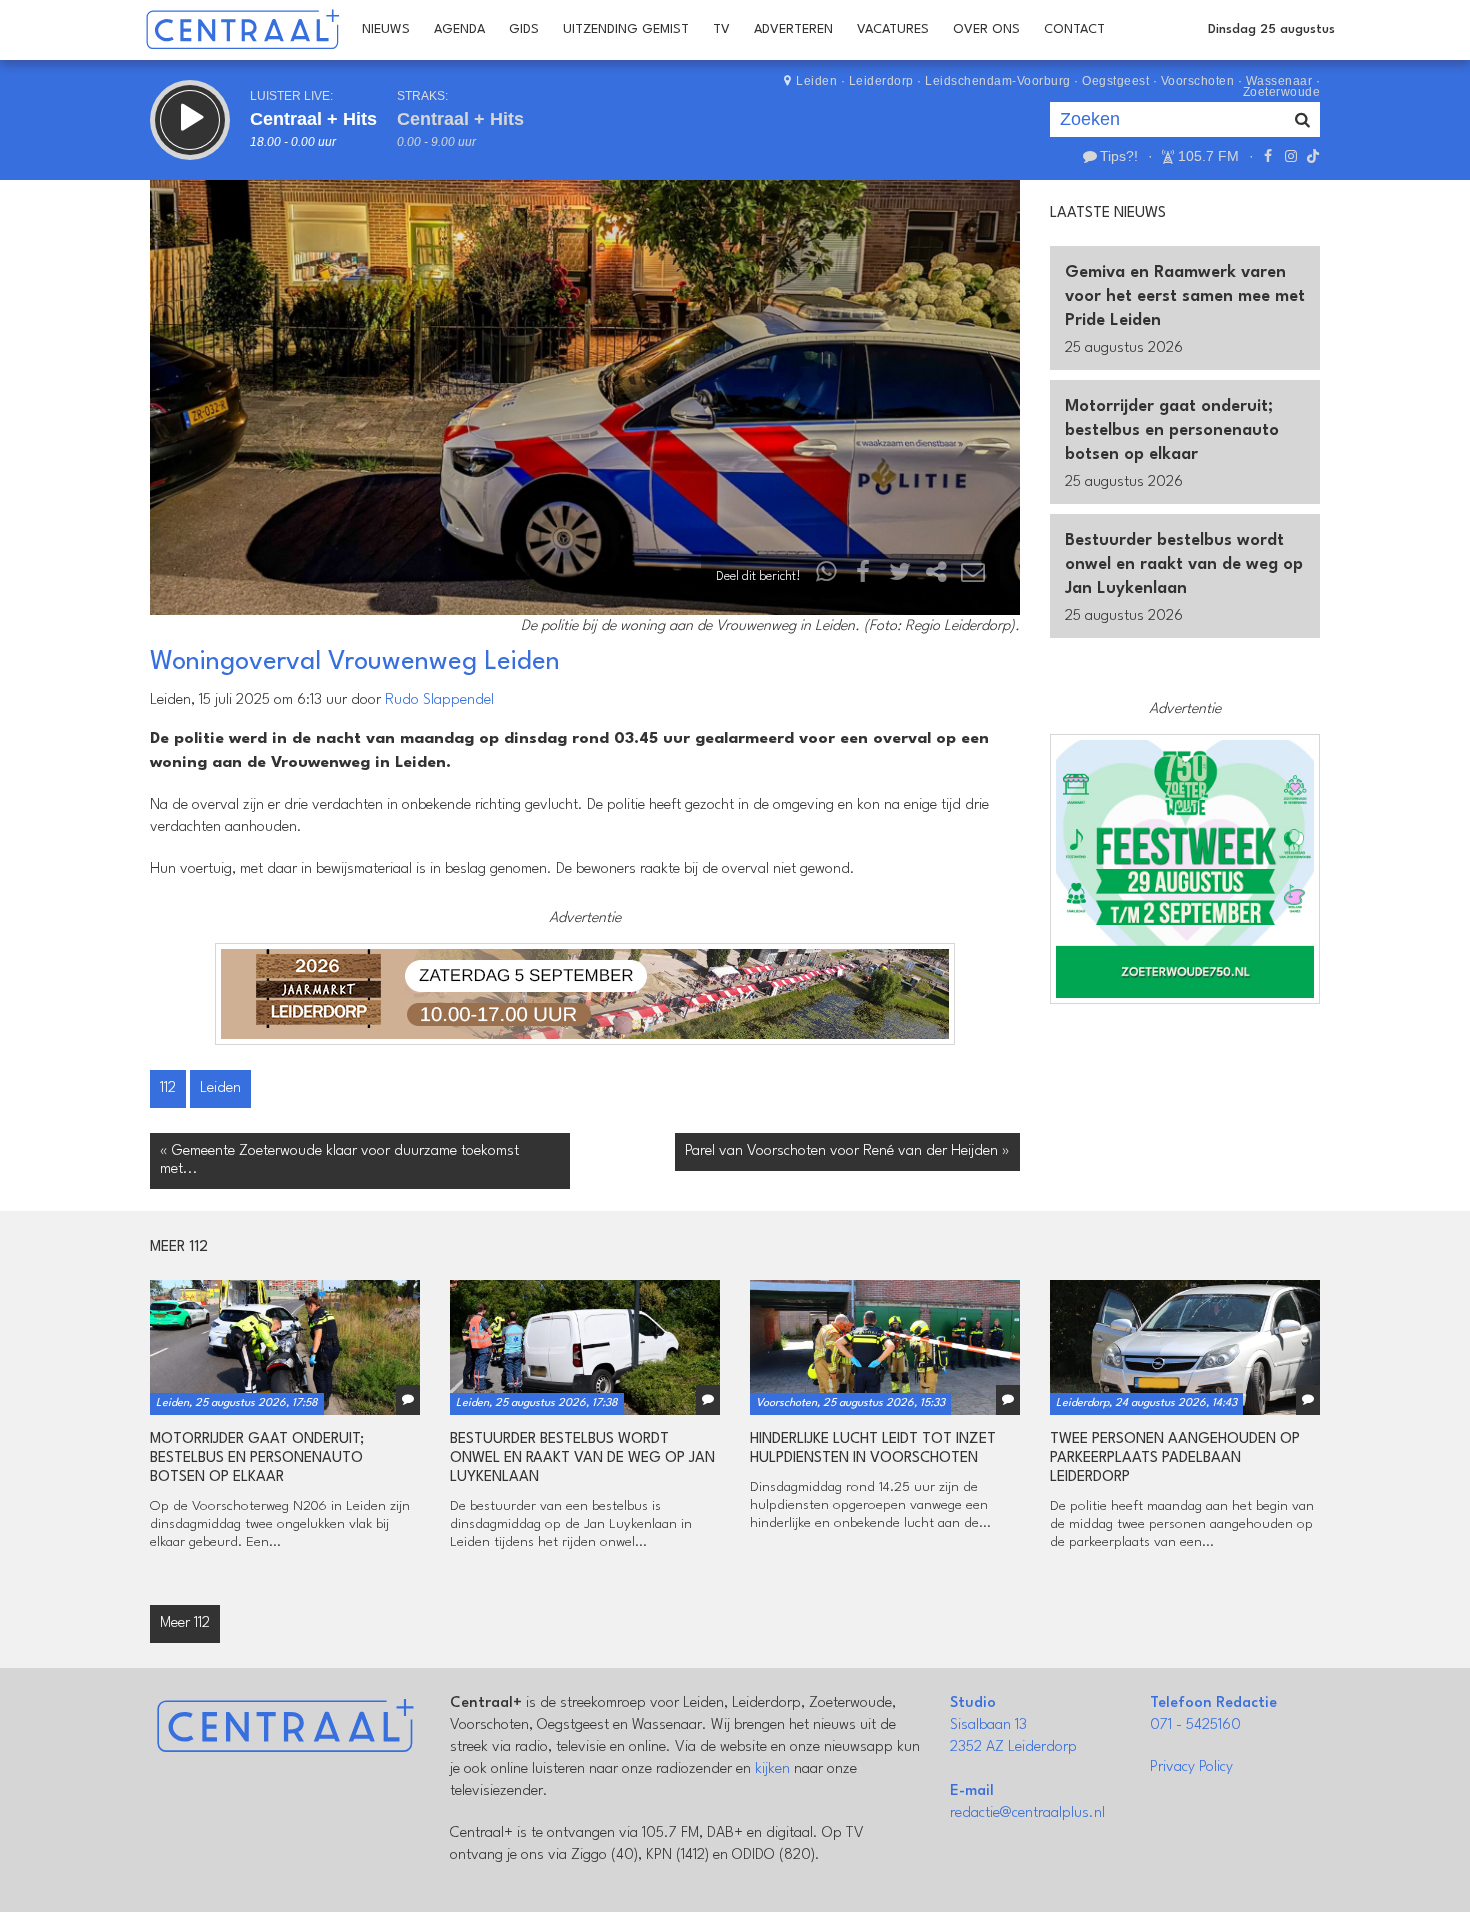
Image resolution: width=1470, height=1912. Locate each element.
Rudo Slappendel (439, 700)
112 (168, 1088)
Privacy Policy (1191, 1767)
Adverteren (793, 29)
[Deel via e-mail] (973, 576)
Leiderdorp (881, 81)
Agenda (459, 29)
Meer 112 (185, 1623)
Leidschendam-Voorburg (998, 81)
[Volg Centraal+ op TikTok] (1311, 156)
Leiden (816, 81)
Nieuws (386, 29)
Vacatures (893, 29)
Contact (1074, 29)
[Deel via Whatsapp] (827, 576)
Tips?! (1119, 156)
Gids (524, 29)
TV (721, 29)
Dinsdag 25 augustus (1271, 29)
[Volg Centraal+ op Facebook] (1268, 156)
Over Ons (986, 29)
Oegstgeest (1115, 81)
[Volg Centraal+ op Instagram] (1290, 156)
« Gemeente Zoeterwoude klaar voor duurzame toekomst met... (339, 1160)
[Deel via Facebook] (864, 576)
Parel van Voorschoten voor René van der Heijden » (847, 1151)
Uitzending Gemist (626, 29)
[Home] (242, 30)
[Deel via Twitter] (900, 576)
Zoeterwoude (1282, 92)
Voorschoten (1198, 81)
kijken (772, 1769)
